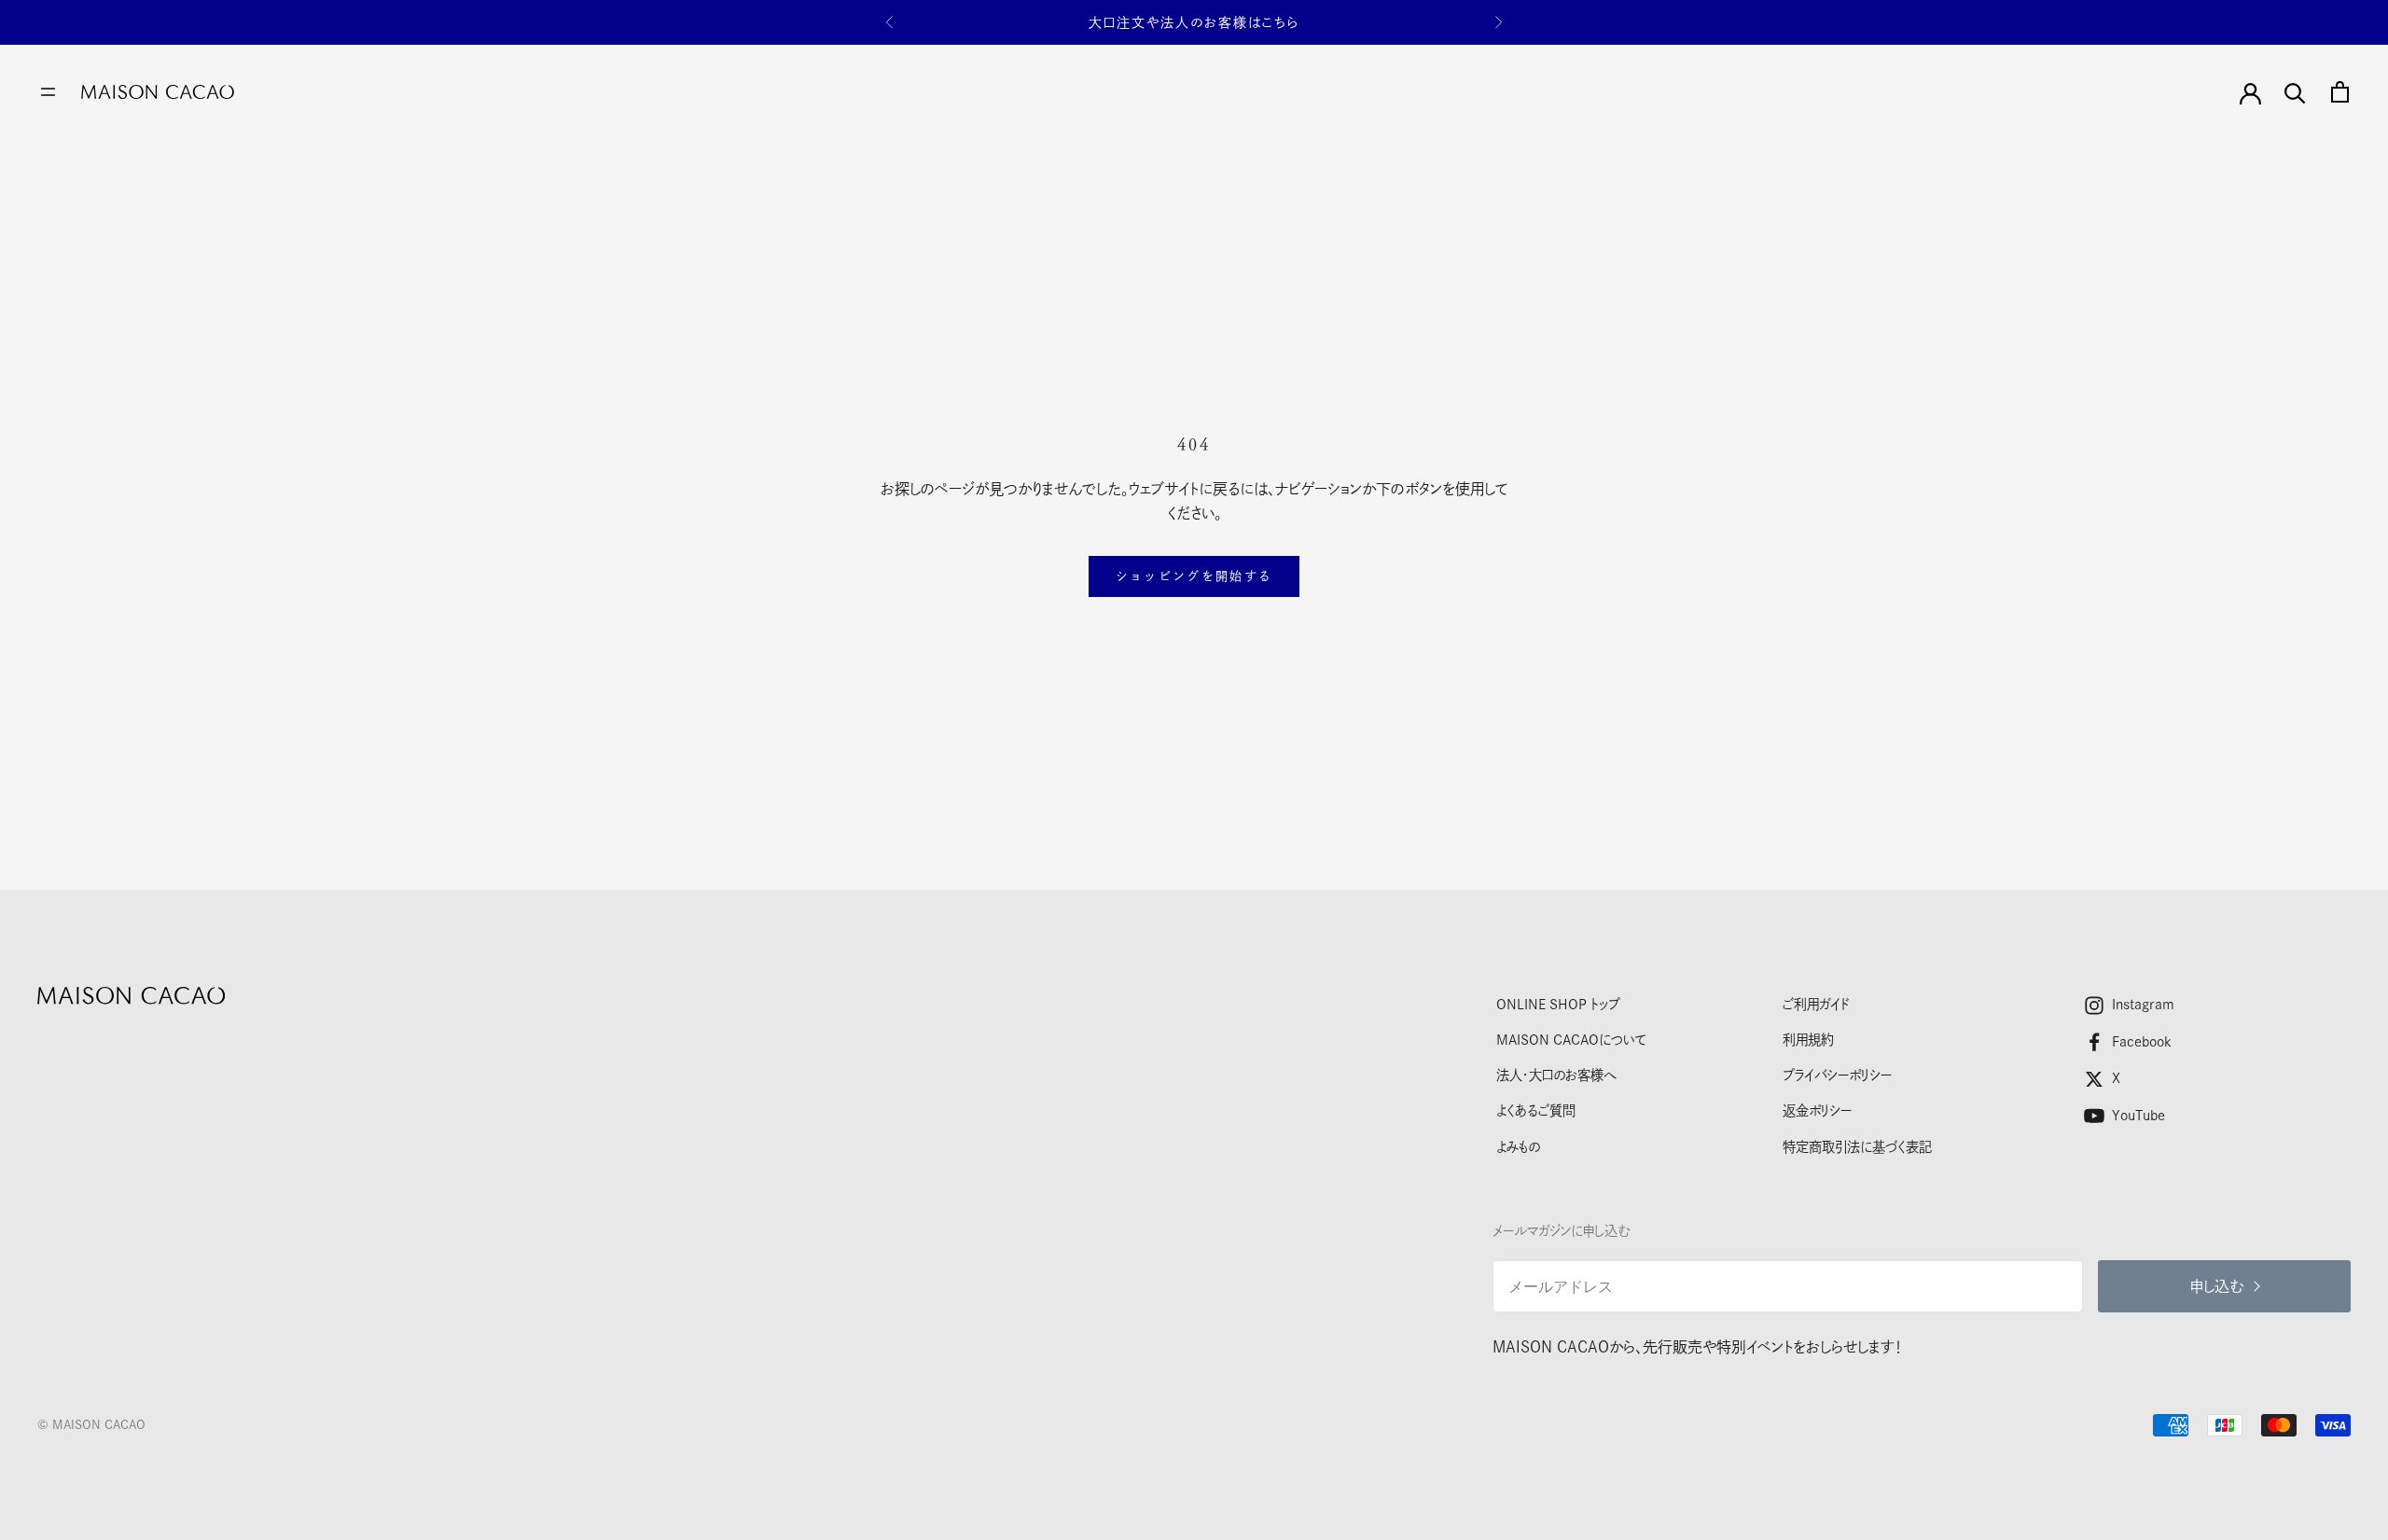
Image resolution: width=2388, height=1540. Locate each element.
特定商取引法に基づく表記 (1857, 1147)
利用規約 (1808, 1040)
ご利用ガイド (1816, 1004)
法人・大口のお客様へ (1556, 1075)
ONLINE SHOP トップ (1558, 1004)
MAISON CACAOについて (1571, 1040)
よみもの (1518, 1147)
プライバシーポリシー (1837, 1075)
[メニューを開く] (48, 92)
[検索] (2295, 92)
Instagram (2143, 1004)
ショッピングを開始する (1194, 576)
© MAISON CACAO (91, 1425)
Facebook (2142, 1041)
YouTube (2138, 1115)
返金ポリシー (1817, 1110)
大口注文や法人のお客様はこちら (1194, 22)
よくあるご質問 (1536, 1110)
